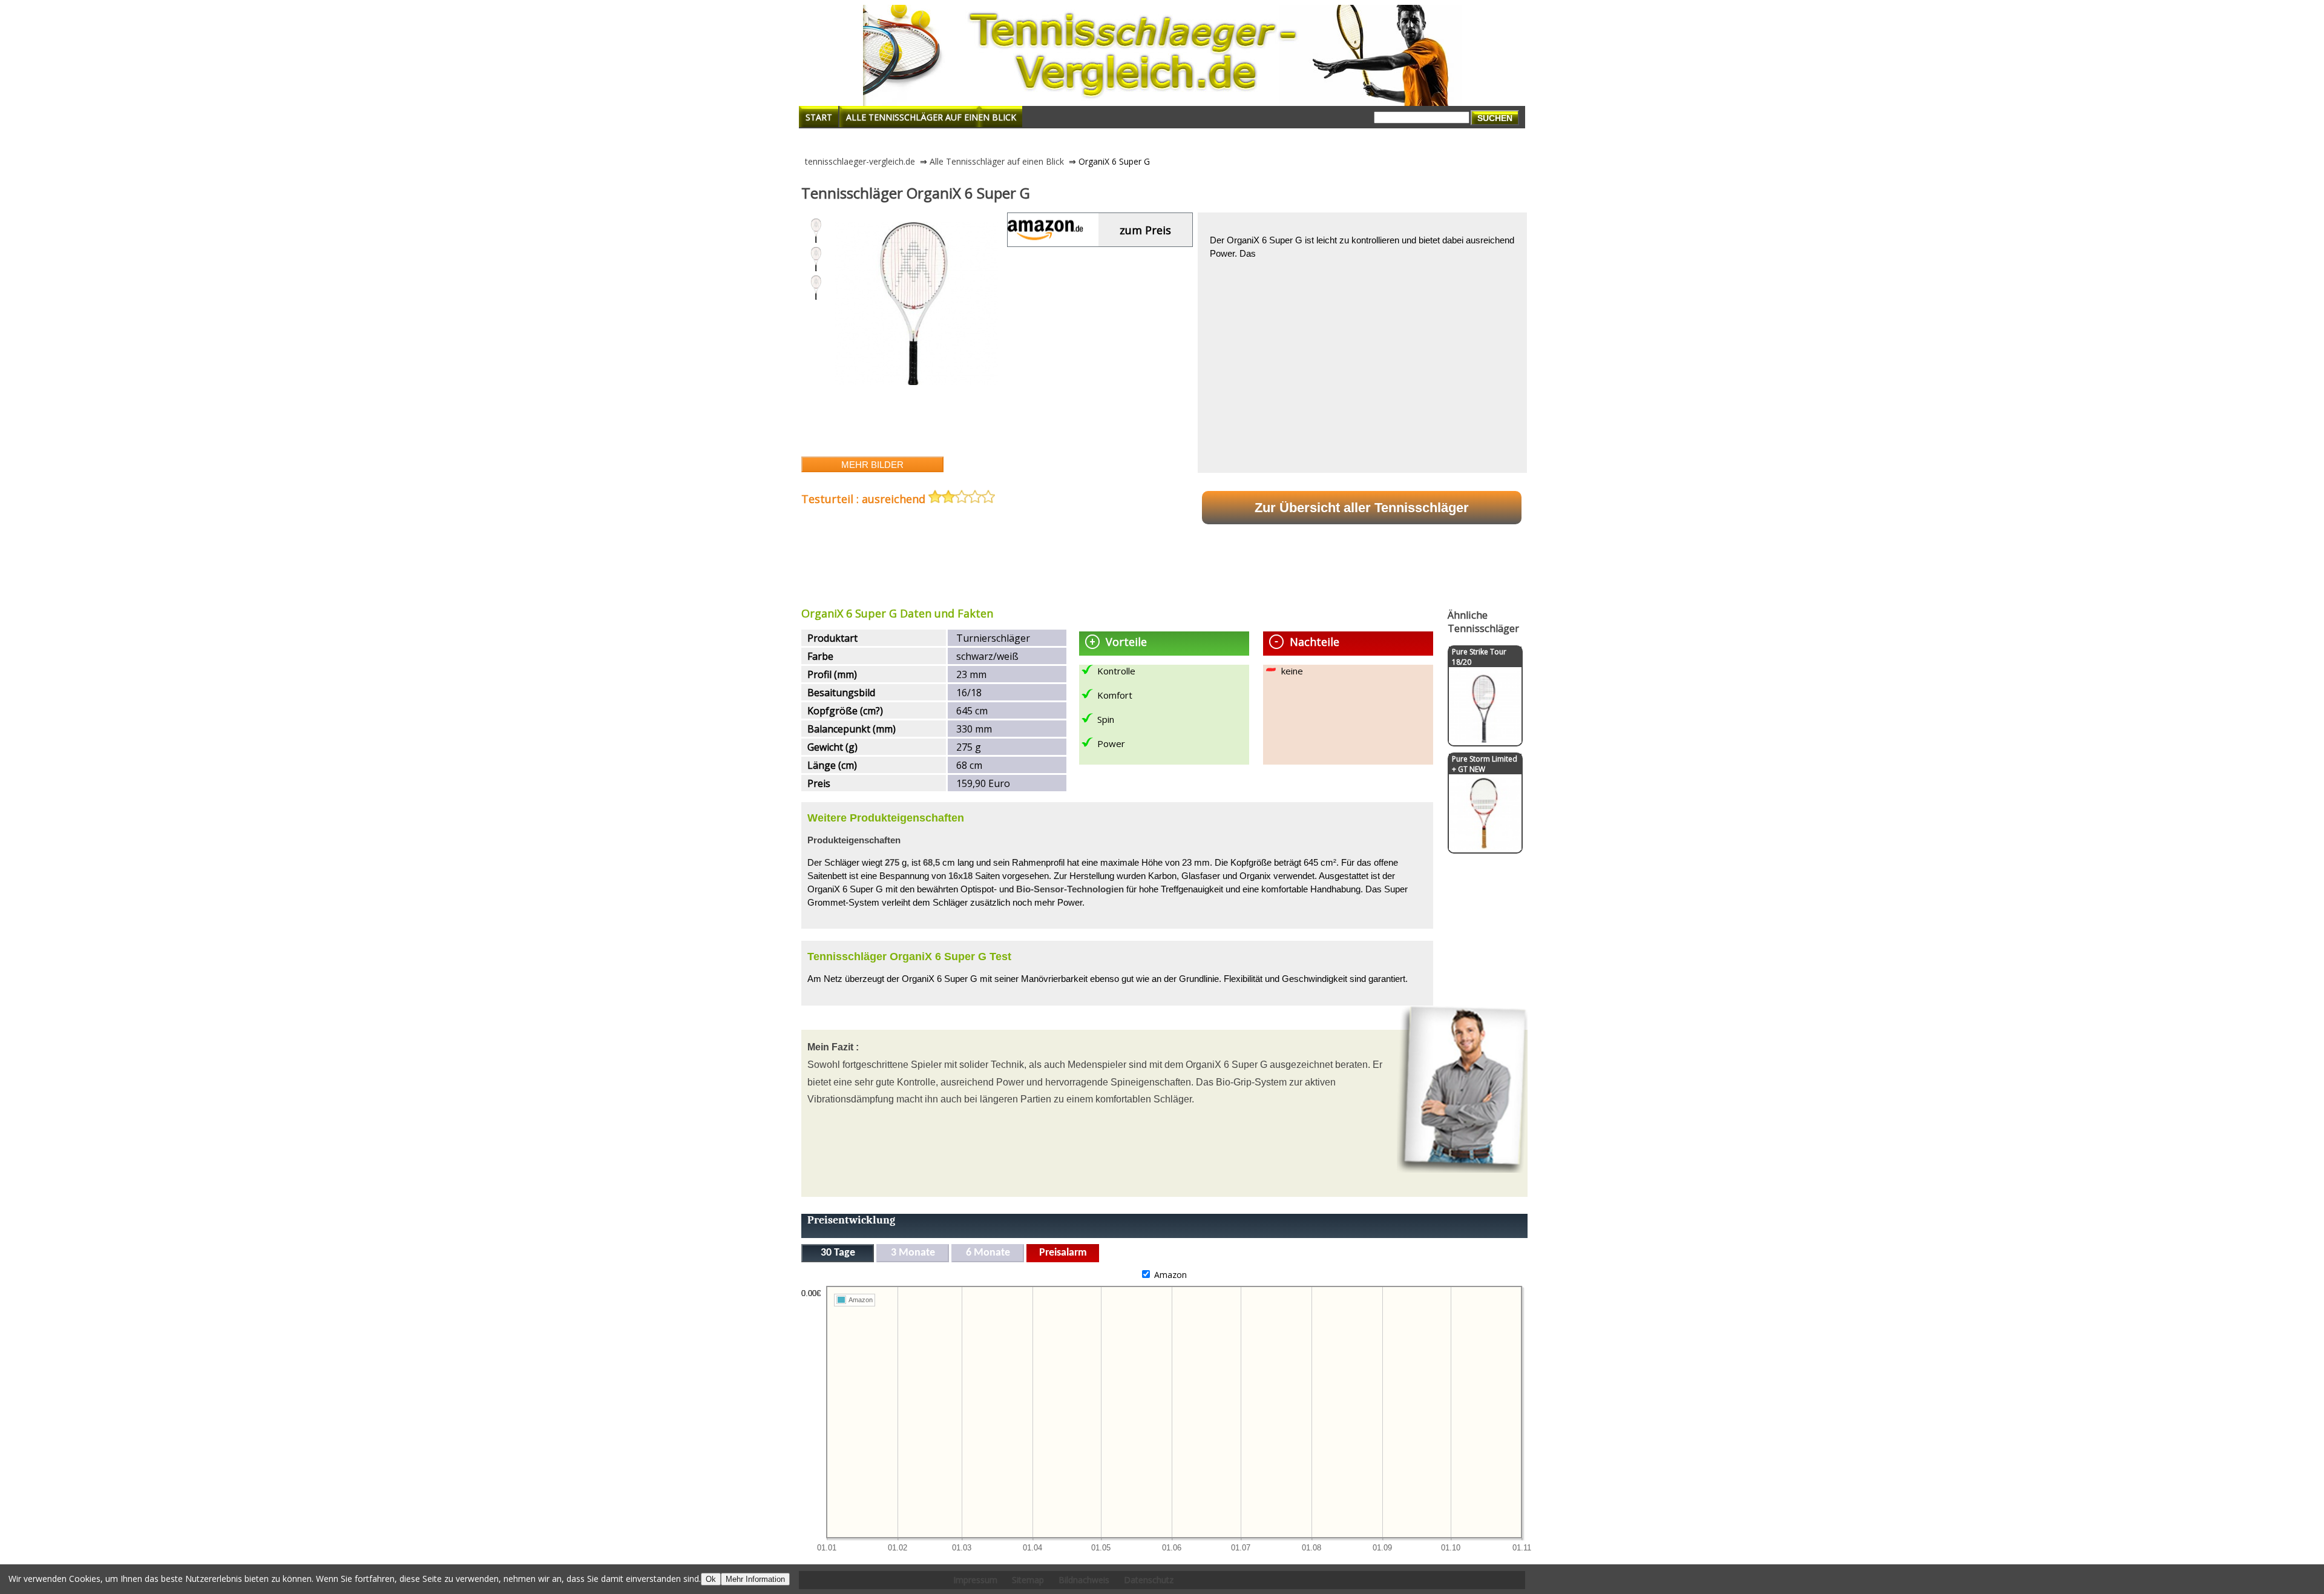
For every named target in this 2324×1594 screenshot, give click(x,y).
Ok (711, 1579)
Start (819, 117)
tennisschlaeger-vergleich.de (860, 161)
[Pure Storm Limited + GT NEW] (1485, 847)
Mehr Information (755, 1579)
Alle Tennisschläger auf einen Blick (931, 117)
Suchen (1495, 118)
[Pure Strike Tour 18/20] (1485, 739)
